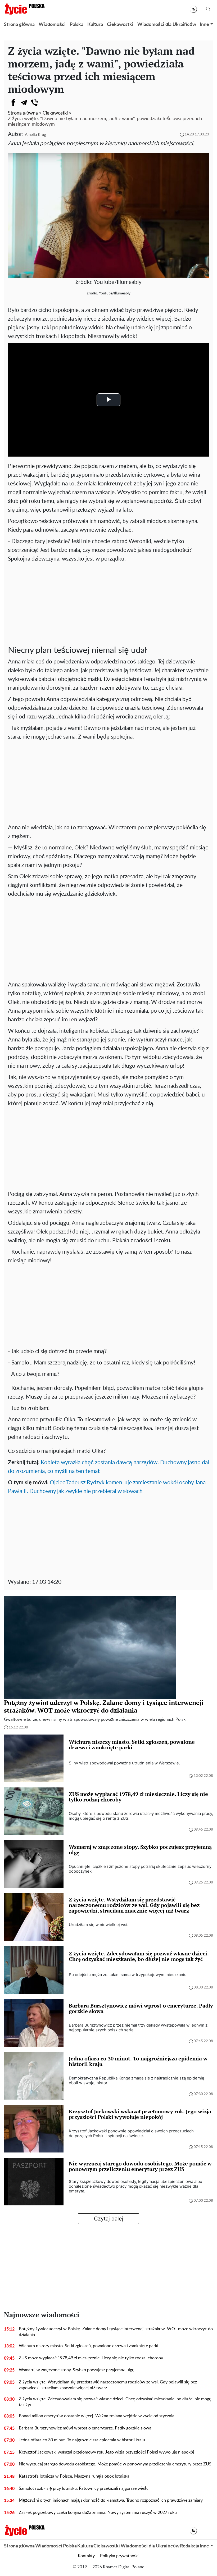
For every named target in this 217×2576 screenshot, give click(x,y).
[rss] (193, 9)
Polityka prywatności (120, 2556)
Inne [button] (204, 25)
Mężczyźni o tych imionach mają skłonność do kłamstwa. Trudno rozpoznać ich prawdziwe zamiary (111, 2500)
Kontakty (86, 2556)
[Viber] (34, 103)
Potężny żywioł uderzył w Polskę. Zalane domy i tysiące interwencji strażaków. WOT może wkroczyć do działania (116, 2332)
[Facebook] (13, 103)
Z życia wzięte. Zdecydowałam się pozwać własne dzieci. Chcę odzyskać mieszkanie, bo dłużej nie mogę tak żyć (115, 2402)
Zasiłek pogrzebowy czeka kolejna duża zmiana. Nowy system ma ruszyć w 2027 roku (98, 2513)
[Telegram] (24, 103)
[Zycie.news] (24, 9)
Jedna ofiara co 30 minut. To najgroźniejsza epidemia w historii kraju (82, 2440)
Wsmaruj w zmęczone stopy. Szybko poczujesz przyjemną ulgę (77, 2370)
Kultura (95, 25)
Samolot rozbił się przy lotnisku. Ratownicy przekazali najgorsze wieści (84, 2488)
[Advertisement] (108, 603)
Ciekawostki (120, 25)
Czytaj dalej (109, 2219)
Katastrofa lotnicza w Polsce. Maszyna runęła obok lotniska (74, 2476)
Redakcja (190, 2546)
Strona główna (19, 25)
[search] (208, 9)
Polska (76, 25)
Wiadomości (52, 25)
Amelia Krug (35, 135)
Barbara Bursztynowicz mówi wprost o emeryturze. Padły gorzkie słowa (85, 2428)
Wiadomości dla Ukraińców (167, 25)
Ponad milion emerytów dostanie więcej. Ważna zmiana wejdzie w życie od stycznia (97, 2416)
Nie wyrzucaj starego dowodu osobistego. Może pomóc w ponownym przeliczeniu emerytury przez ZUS (115, 2464)
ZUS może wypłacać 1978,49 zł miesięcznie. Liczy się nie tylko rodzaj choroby (91, 2358)
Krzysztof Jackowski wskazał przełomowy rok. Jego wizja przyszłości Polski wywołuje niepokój (106, 2452)
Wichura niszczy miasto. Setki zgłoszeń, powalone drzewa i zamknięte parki (89, 2346)
